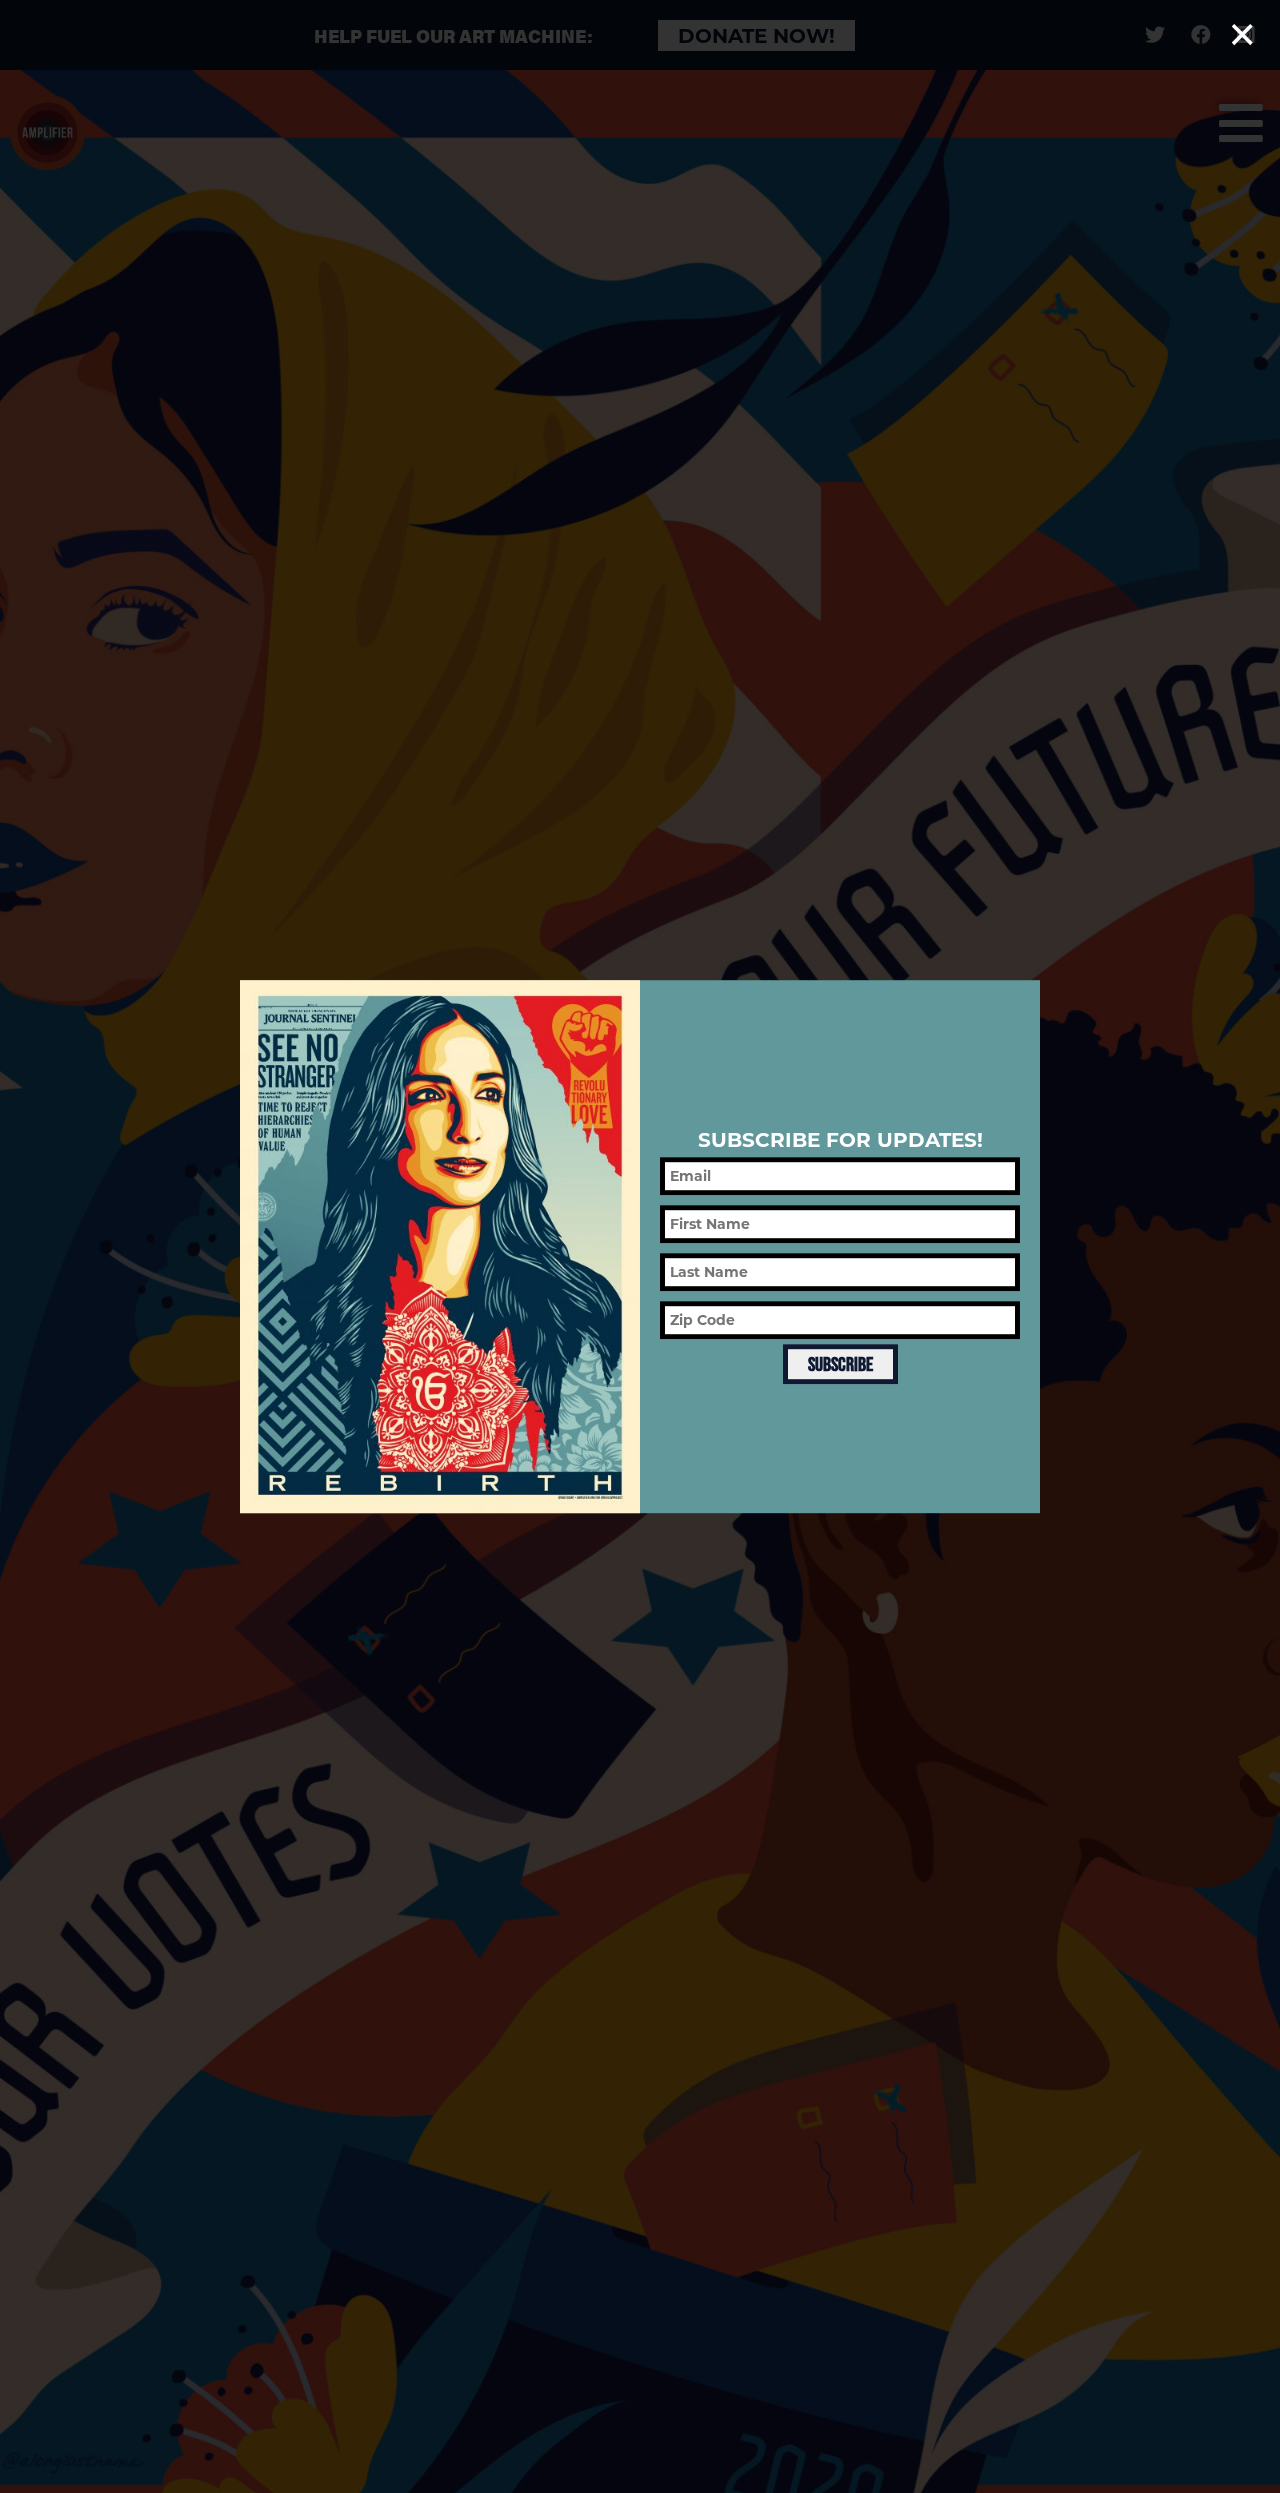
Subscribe (840, 1365)
